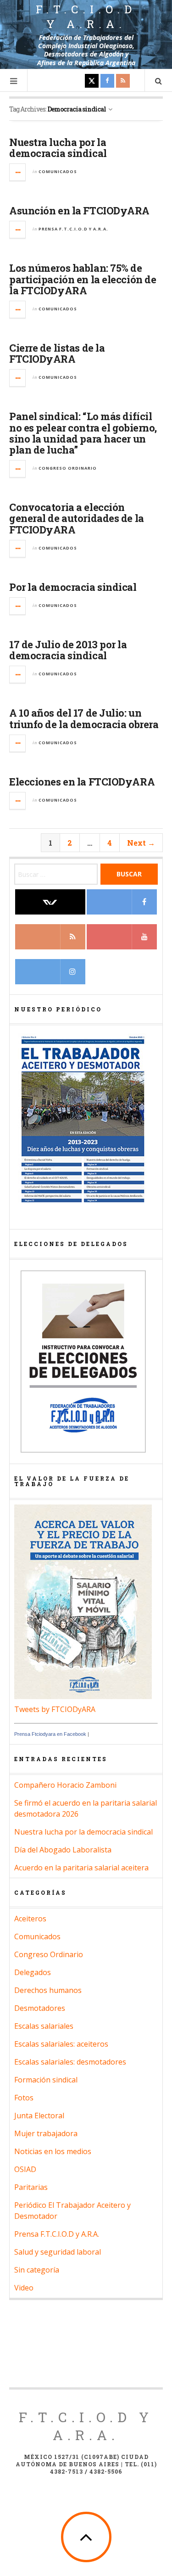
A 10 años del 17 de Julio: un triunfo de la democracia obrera (84, 718)
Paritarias (31, 2187)
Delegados (33, 1972)
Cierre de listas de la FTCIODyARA (57, 353)
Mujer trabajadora (46, 2133)
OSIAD (25, 2169)
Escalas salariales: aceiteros (61, 2044)
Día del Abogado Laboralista (63, 1850)
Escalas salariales (44, 2026)
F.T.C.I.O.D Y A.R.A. (86, 2426)
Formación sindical (46, 2080)
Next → (141, 843)
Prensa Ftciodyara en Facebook (50, 1734)
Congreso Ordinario (68, 468)
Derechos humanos (48, 1990)
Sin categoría (37, 2270)
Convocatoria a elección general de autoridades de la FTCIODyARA (77, 518)
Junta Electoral (39, 2116)
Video (24, 2288)
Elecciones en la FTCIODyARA (82, 782)
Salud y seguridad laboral (58, 2252)
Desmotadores (40, 2008)
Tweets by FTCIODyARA (55, 1709)
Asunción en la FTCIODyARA (79, 210)
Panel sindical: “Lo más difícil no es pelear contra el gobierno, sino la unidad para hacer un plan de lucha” (83, 433)
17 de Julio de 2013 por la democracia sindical (68, 650)
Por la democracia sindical (73, 587)
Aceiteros (30, 1919)
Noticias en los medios (53, 2151)
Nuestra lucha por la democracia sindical (58, 148)
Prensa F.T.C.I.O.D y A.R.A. (73, 229)
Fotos (24, 2098)
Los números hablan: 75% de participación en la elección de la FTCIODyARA (83, 279)
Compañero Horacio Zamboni (65, 1785)
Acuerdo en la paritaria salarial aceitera (81, 1868)
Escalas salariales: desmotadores (70, 2062)
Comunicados (58, 171)
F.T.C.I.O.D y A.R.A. (86, 17)
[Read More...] (18, 172)
